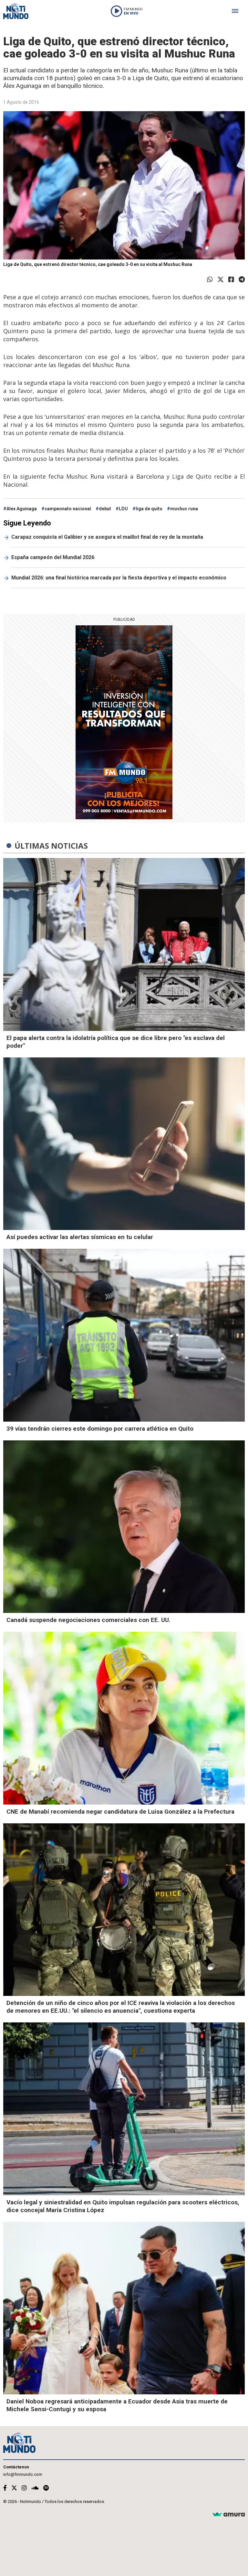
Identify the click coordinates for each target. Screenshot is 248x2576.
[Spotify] (46, 2488)
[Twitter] (221, 280)
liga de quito (149, 509)
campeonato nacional (68, 509)
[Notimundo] (16, 11)
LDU (123, 509)
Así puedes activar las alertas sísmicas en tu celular (80, 1237)
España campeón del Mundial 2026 (53, 557)
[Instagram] (24, 2488)
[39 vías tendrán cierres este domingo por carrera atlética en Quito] (124, 1335)
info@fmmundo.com (23, 2474)
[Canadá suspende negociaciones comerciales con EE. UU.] (124, 1527)
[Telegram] (242, 280)
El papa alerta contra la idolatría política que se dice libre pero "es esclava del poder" (116, 1042)
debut (105, 509)
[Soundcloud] (35, 2488)
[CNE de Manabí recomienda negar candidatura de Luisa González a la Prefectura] (124, 1718)
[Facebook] (231, 280)
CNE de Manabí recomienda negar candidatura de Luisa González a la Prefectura (120, 1812)
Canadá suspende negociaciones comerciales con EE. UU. (88, 1620)
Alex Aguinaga (22, 509)
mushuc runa (184, 509)
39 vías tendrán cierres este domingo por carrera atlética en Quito (100, 1429)
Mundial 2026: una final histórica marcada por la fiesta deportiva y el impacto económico (119, 578)
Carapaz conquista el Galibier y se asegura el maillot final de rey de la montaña (107, 537)
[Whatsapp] (210, 280)
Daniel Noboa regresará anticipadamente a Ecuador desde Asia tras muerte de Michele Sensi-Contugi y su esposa (117, 2405)
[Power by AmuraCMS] (229, 2515)
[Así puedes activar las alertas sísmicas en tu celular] (124, 1144)
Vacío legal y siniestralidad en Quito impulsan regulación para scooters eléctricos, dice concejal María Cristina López (123, 2206)
